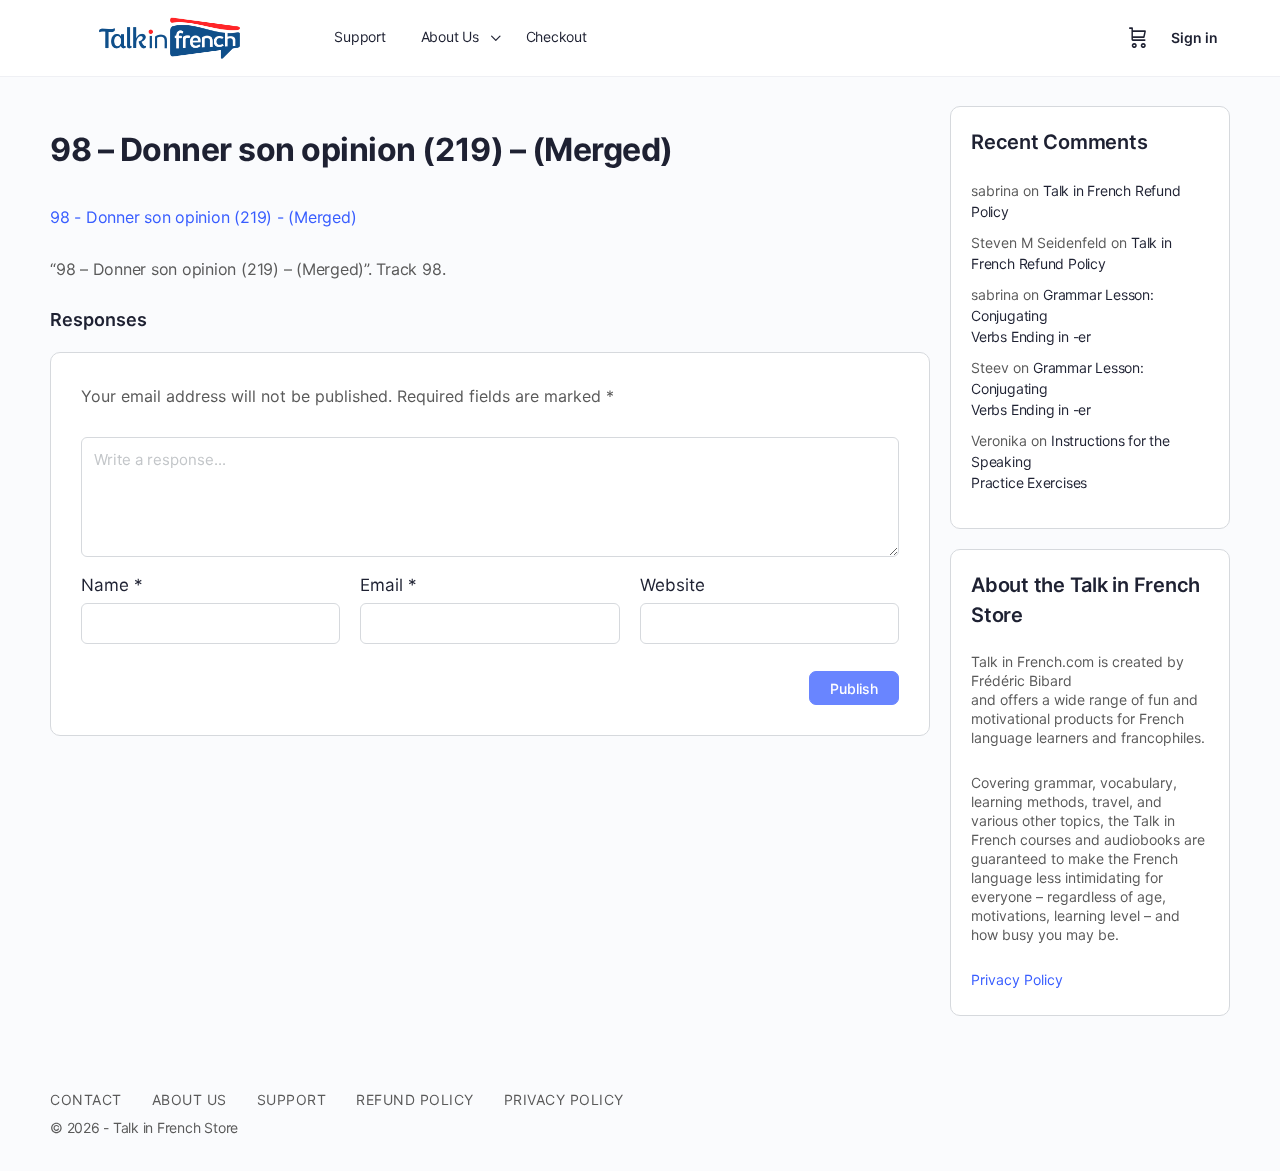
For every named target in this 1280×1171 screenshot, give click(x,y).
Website (672, 585)
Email (388, 585)
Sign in (1194, 37)
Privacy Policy (1017, 979)
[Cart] (1138, 38)
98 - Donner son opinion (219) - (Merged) (203, 217)
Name (112, 585)
